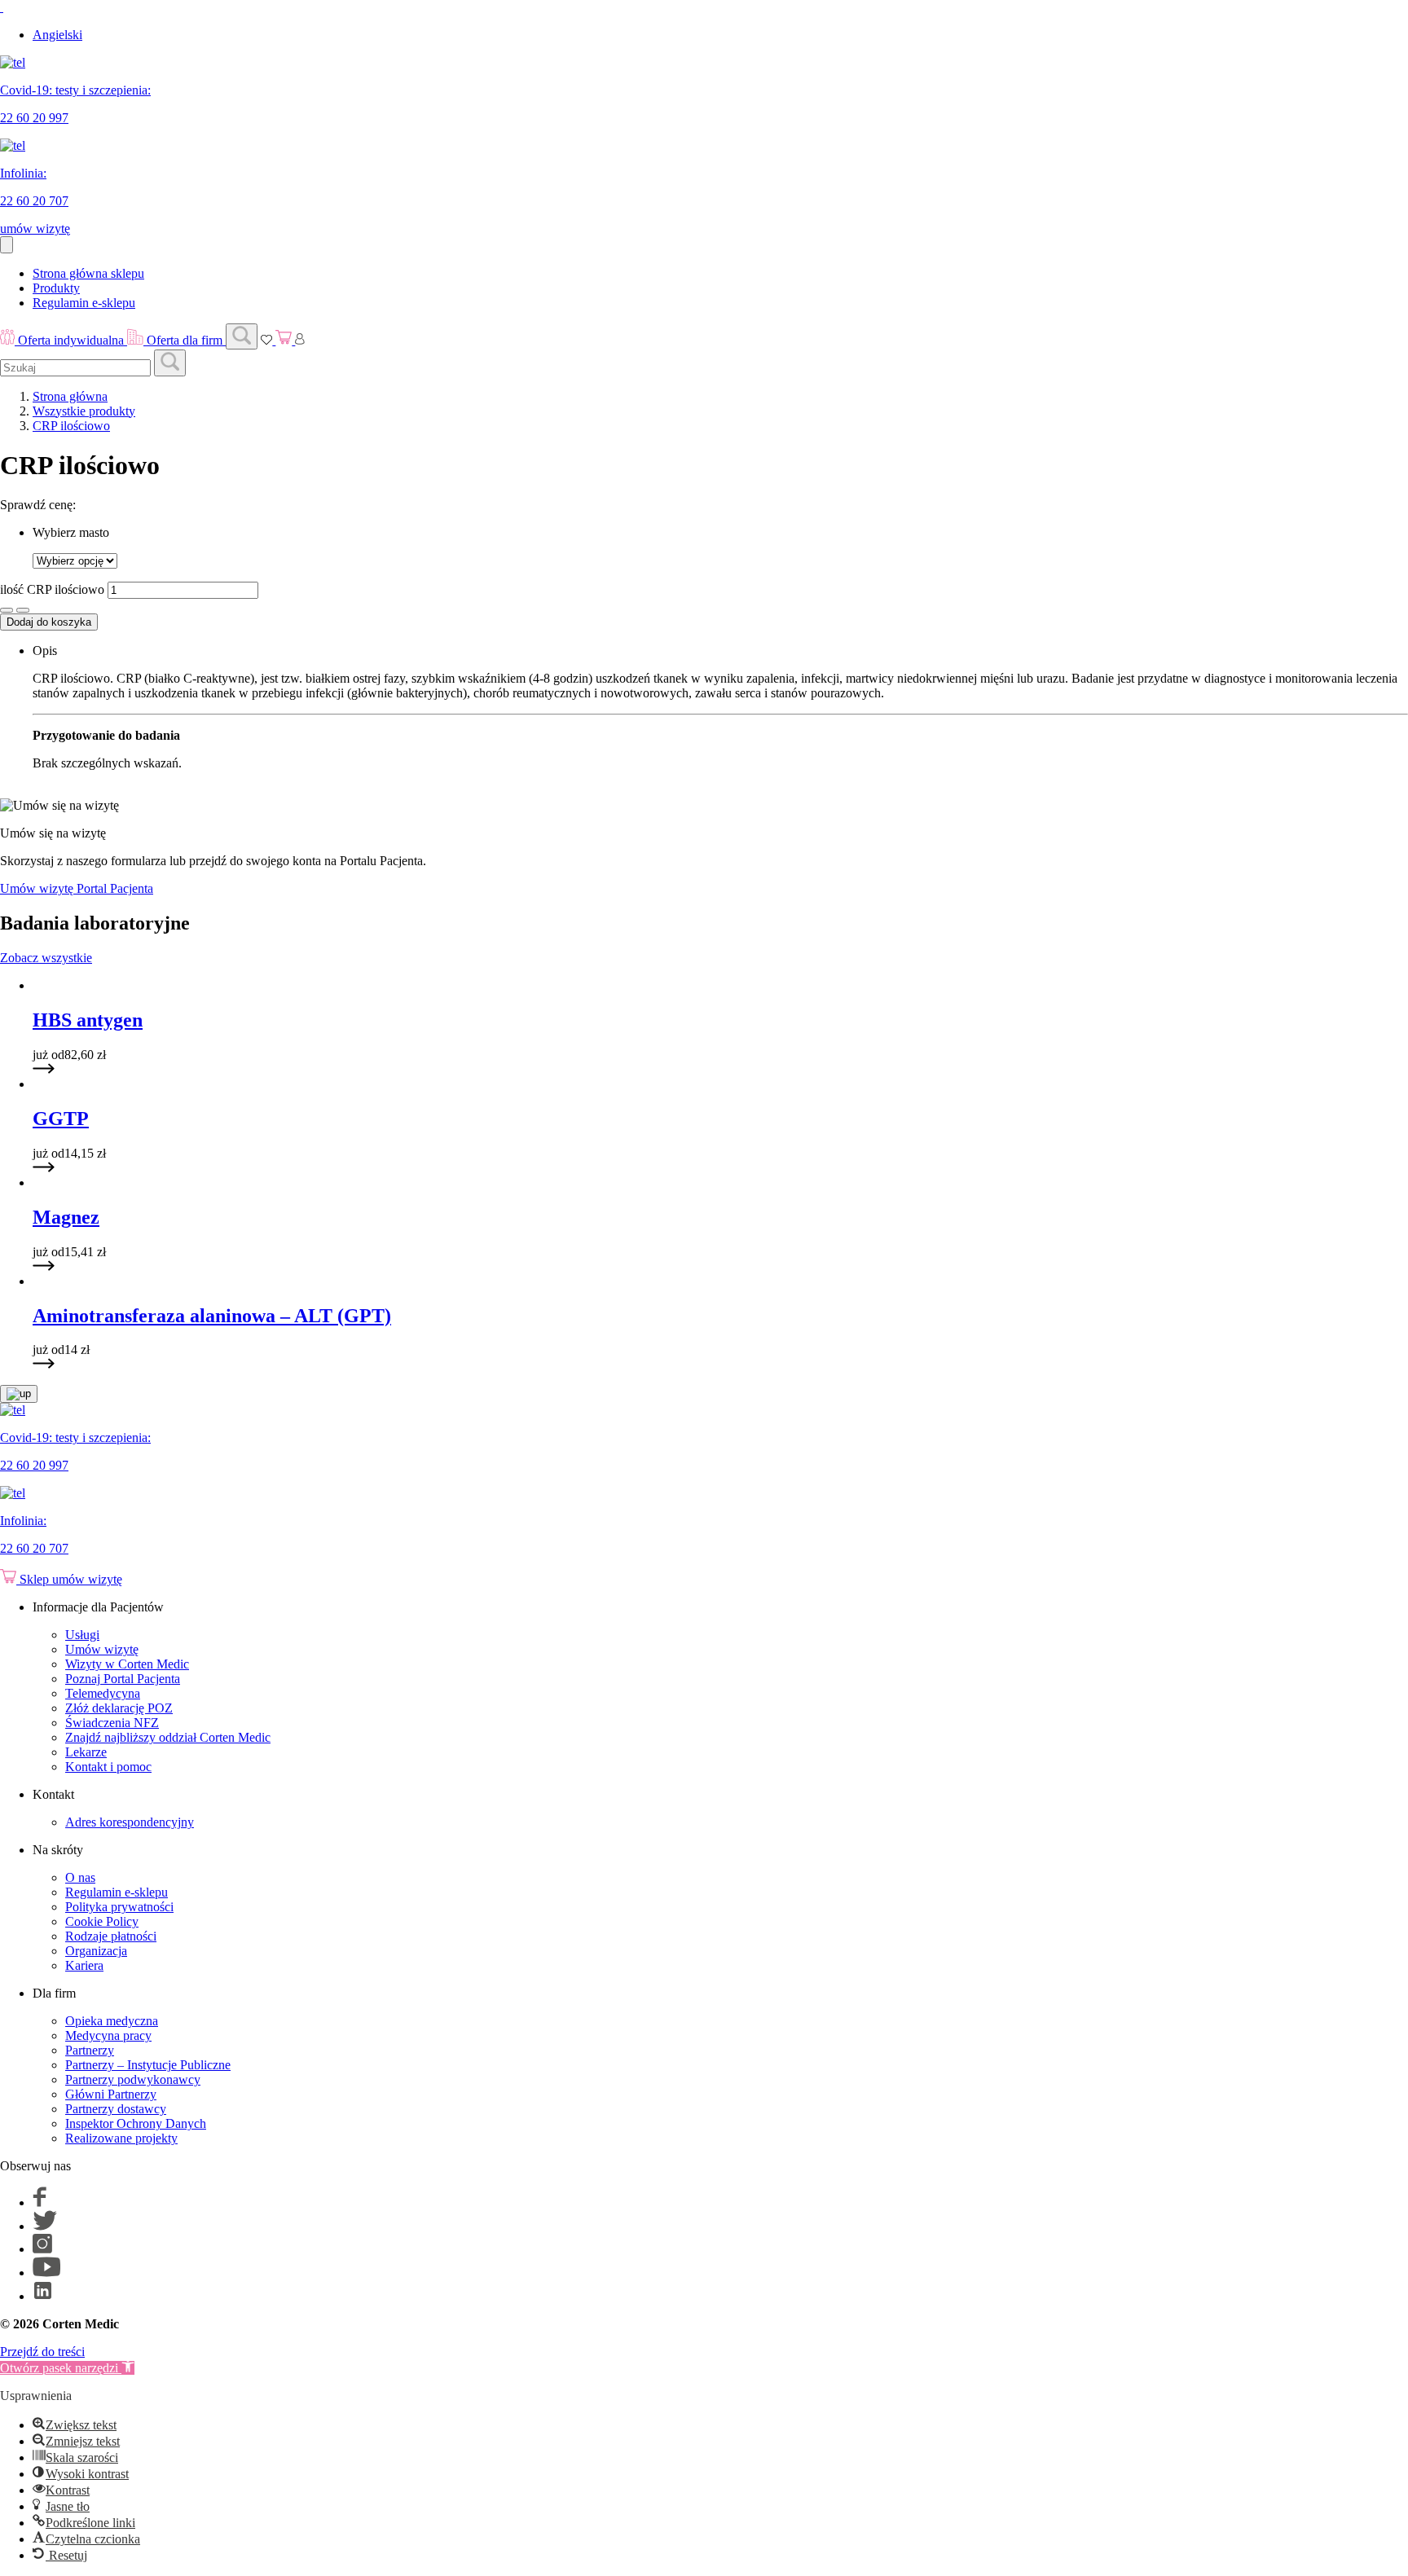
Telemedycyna (103, 1693)
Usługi (82, 1635)
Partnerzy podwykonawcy (133, 2079)
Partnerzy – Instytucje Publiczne (148, 2065)
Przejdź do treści (42, 2352)
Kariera (84, 1965)
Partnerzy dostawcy (116, 2109)
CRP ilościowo (71, 426)
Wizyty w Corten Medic (127, 1664)
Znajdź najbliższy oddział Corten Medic (168, 1737)
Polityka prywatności (119, 1907)
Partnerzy (90, 2050)
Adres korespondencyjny (130, 1822)
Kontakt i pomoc (108, 1767)
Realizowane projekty (121, 2138)
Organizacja (96, 1951)
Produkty (56, 288)
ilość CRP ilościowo (52, 589)
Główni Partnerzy (111, 2094)
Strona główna (70, 396)
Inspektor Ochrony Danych (136, 2123)
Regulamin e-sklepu (84, 303)
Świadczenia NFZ (112, 1723)
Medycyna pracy (108, 2035)
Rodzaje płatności (111, 1936)
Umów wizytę (102, 1649)
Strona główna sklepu (88, 273)
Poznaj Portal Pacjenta (123, 1679)
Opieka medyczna (112, 2021)
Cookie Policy (102, 1921)
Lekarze (86, 1752)
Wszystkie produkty (84, 411)
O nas (80, 1877)
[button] (67, 2368)
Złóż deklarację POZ (119, 1708)
